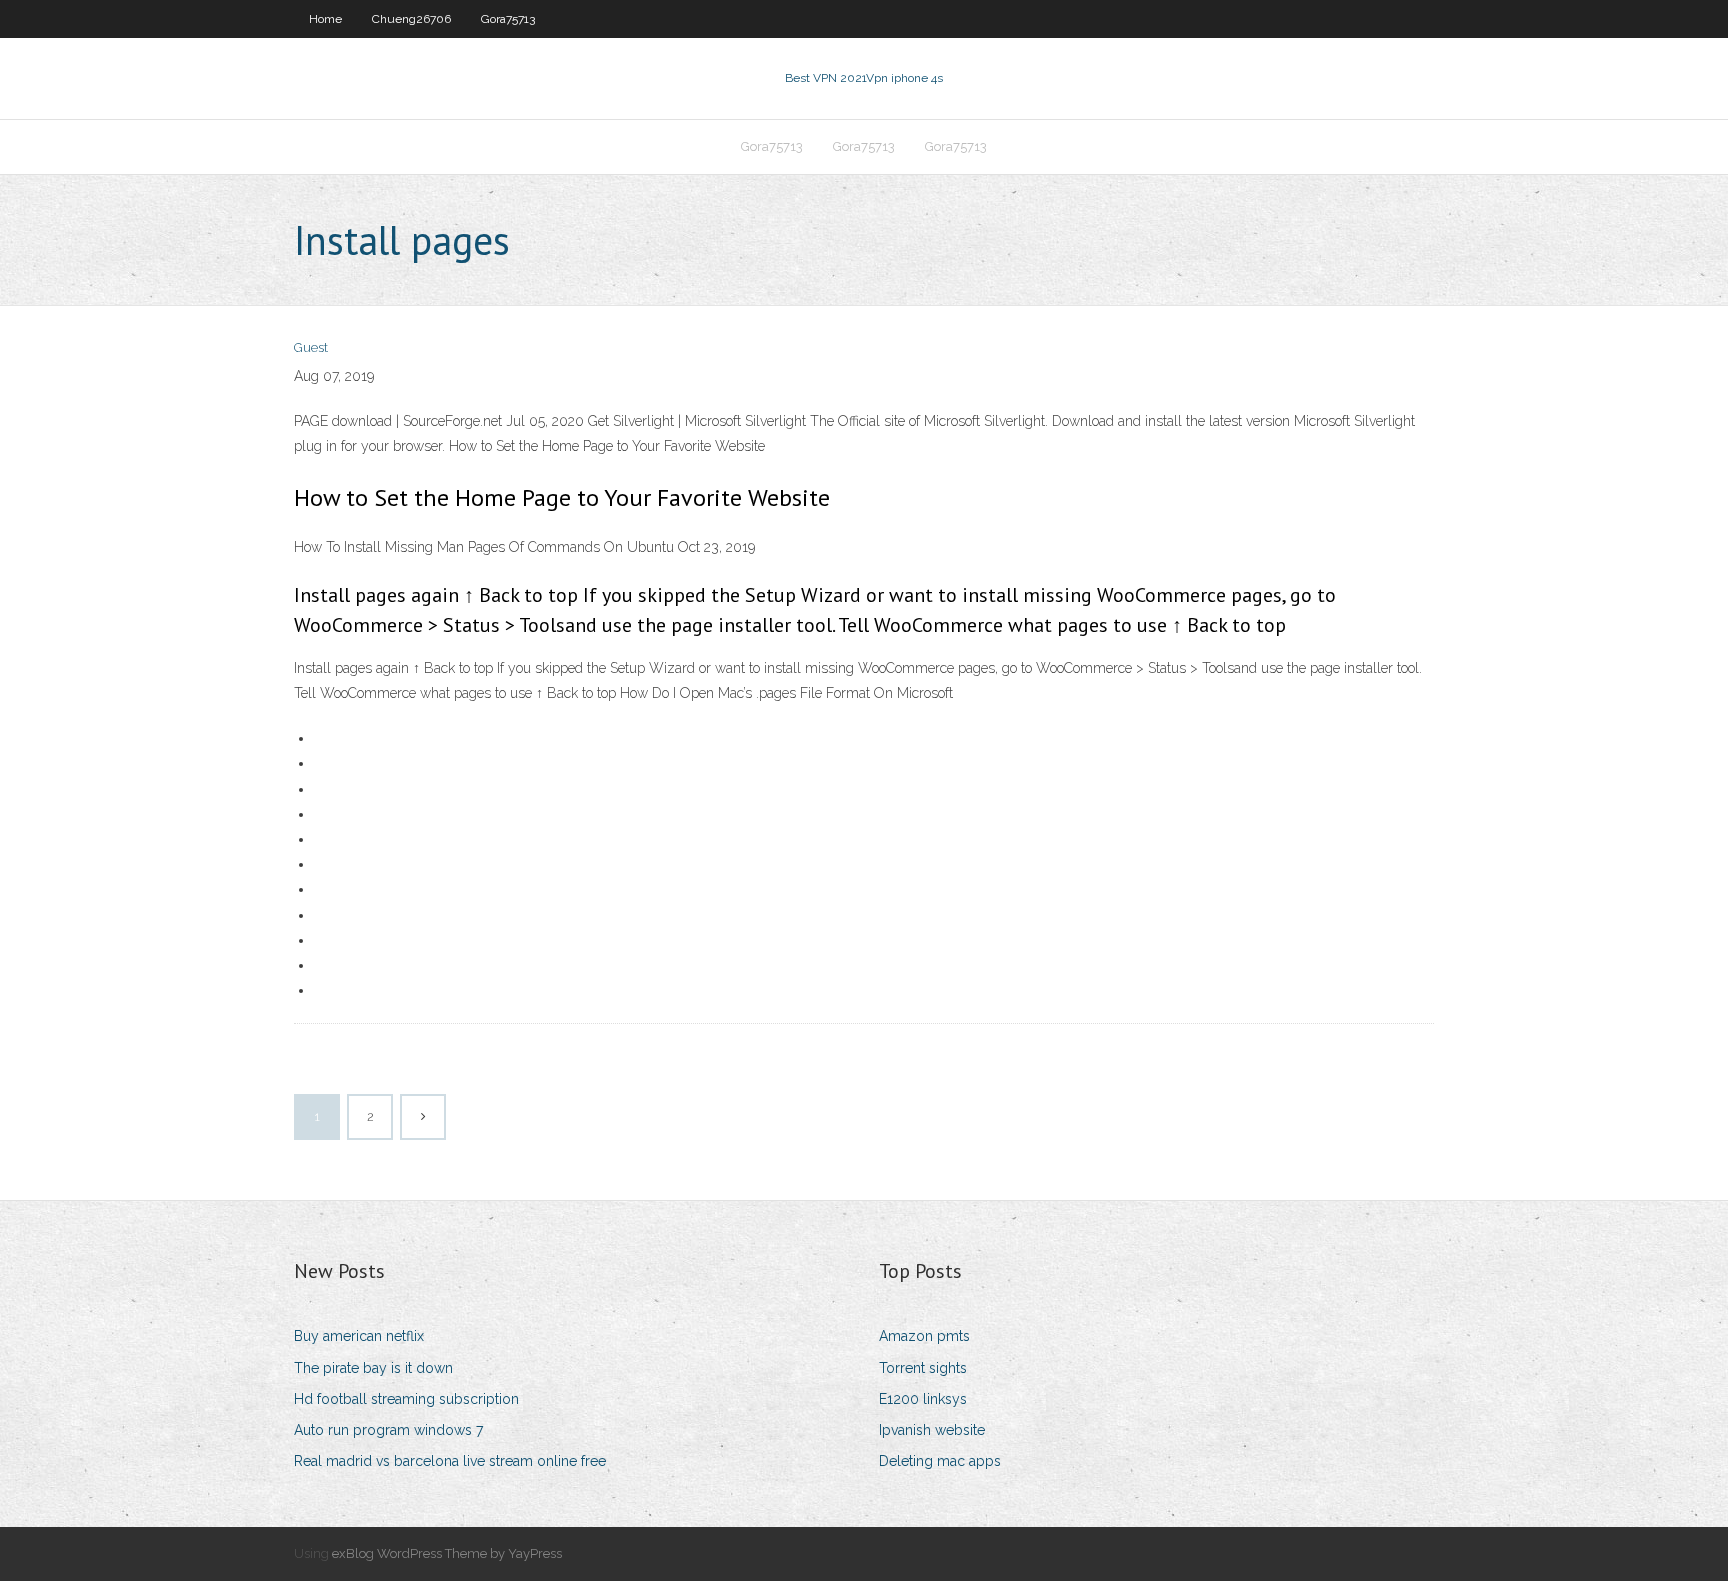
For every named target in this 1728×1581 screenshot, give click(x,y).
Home (325, 19)
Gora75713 (508, 19)
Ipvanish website (932, 1430)
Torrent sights (923, 1368)
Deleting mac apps (940, 1461)
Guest (311, 347)
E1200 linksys (923, 1399)
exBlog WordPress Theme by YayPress (447, 1553)
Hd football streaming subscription (406, 1399)
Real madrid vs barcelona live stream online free (450, 1461)
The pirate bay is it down (373, 1368)
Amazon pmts (924, 1336)
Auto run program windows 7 (388, 1430)
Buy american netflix (359, 1336)
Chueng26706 (411, 19)
